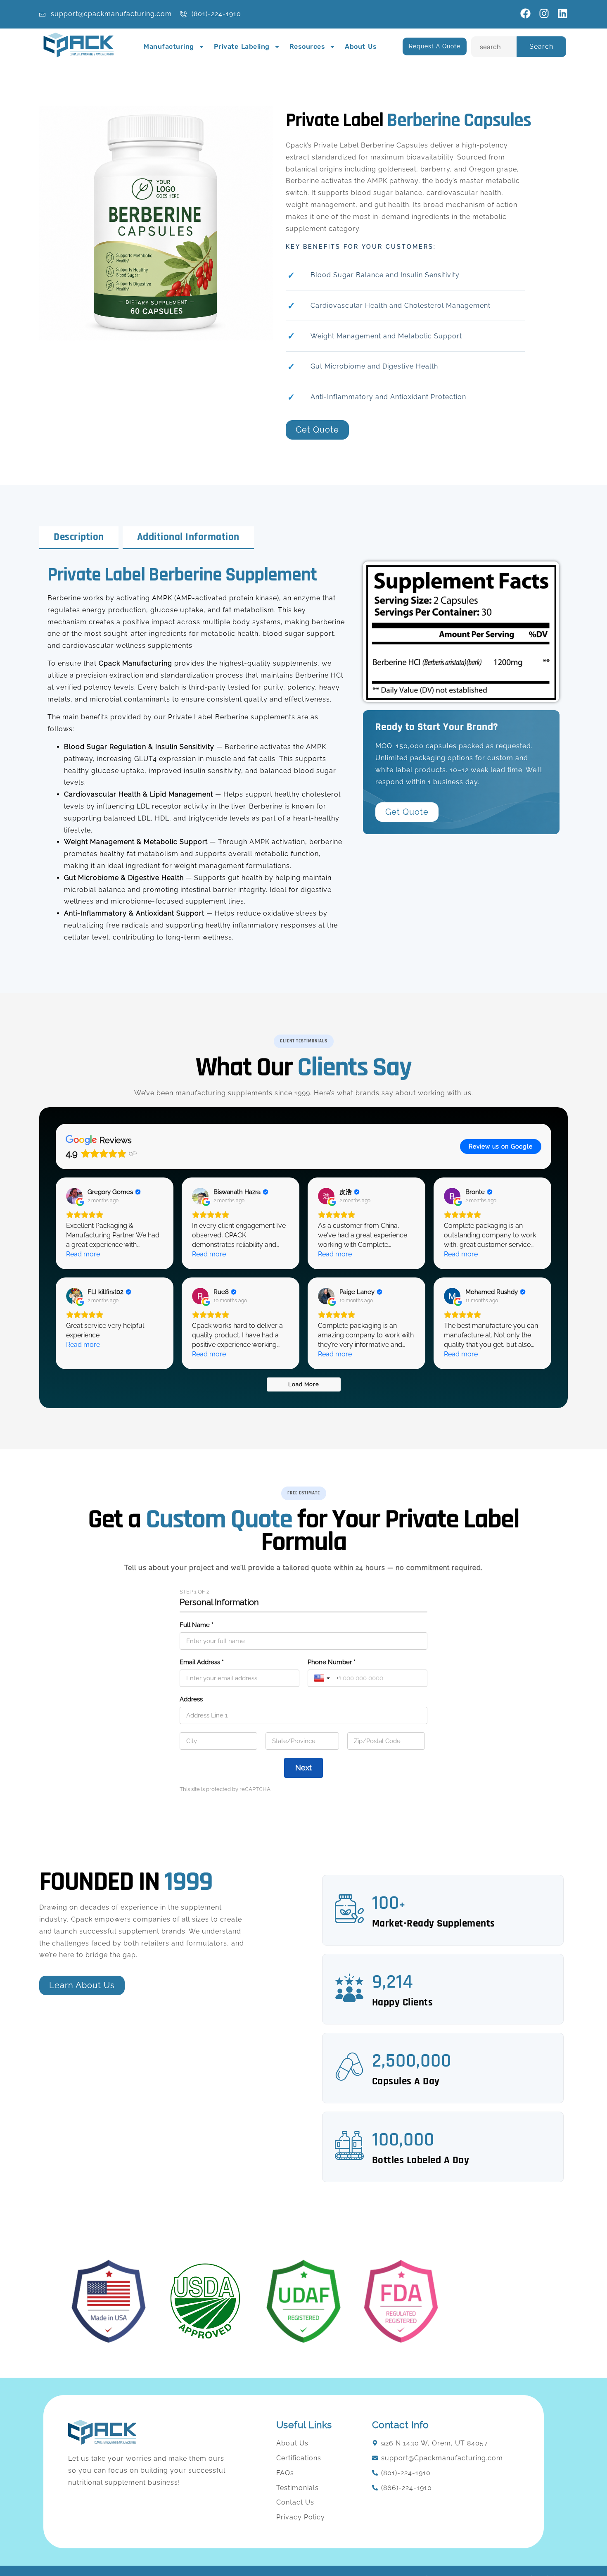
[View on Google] (74, 1196)
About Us (361, 46)
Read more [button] (83, 1254)
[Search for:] (494, 47)
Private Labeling (242, 46)
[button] (304, 1041)
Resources (307, 46)
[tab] (79, 538)
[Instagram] (544, 13)
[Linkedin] (563, 13)
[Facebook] (525, 13)
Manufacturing (169, 46)
